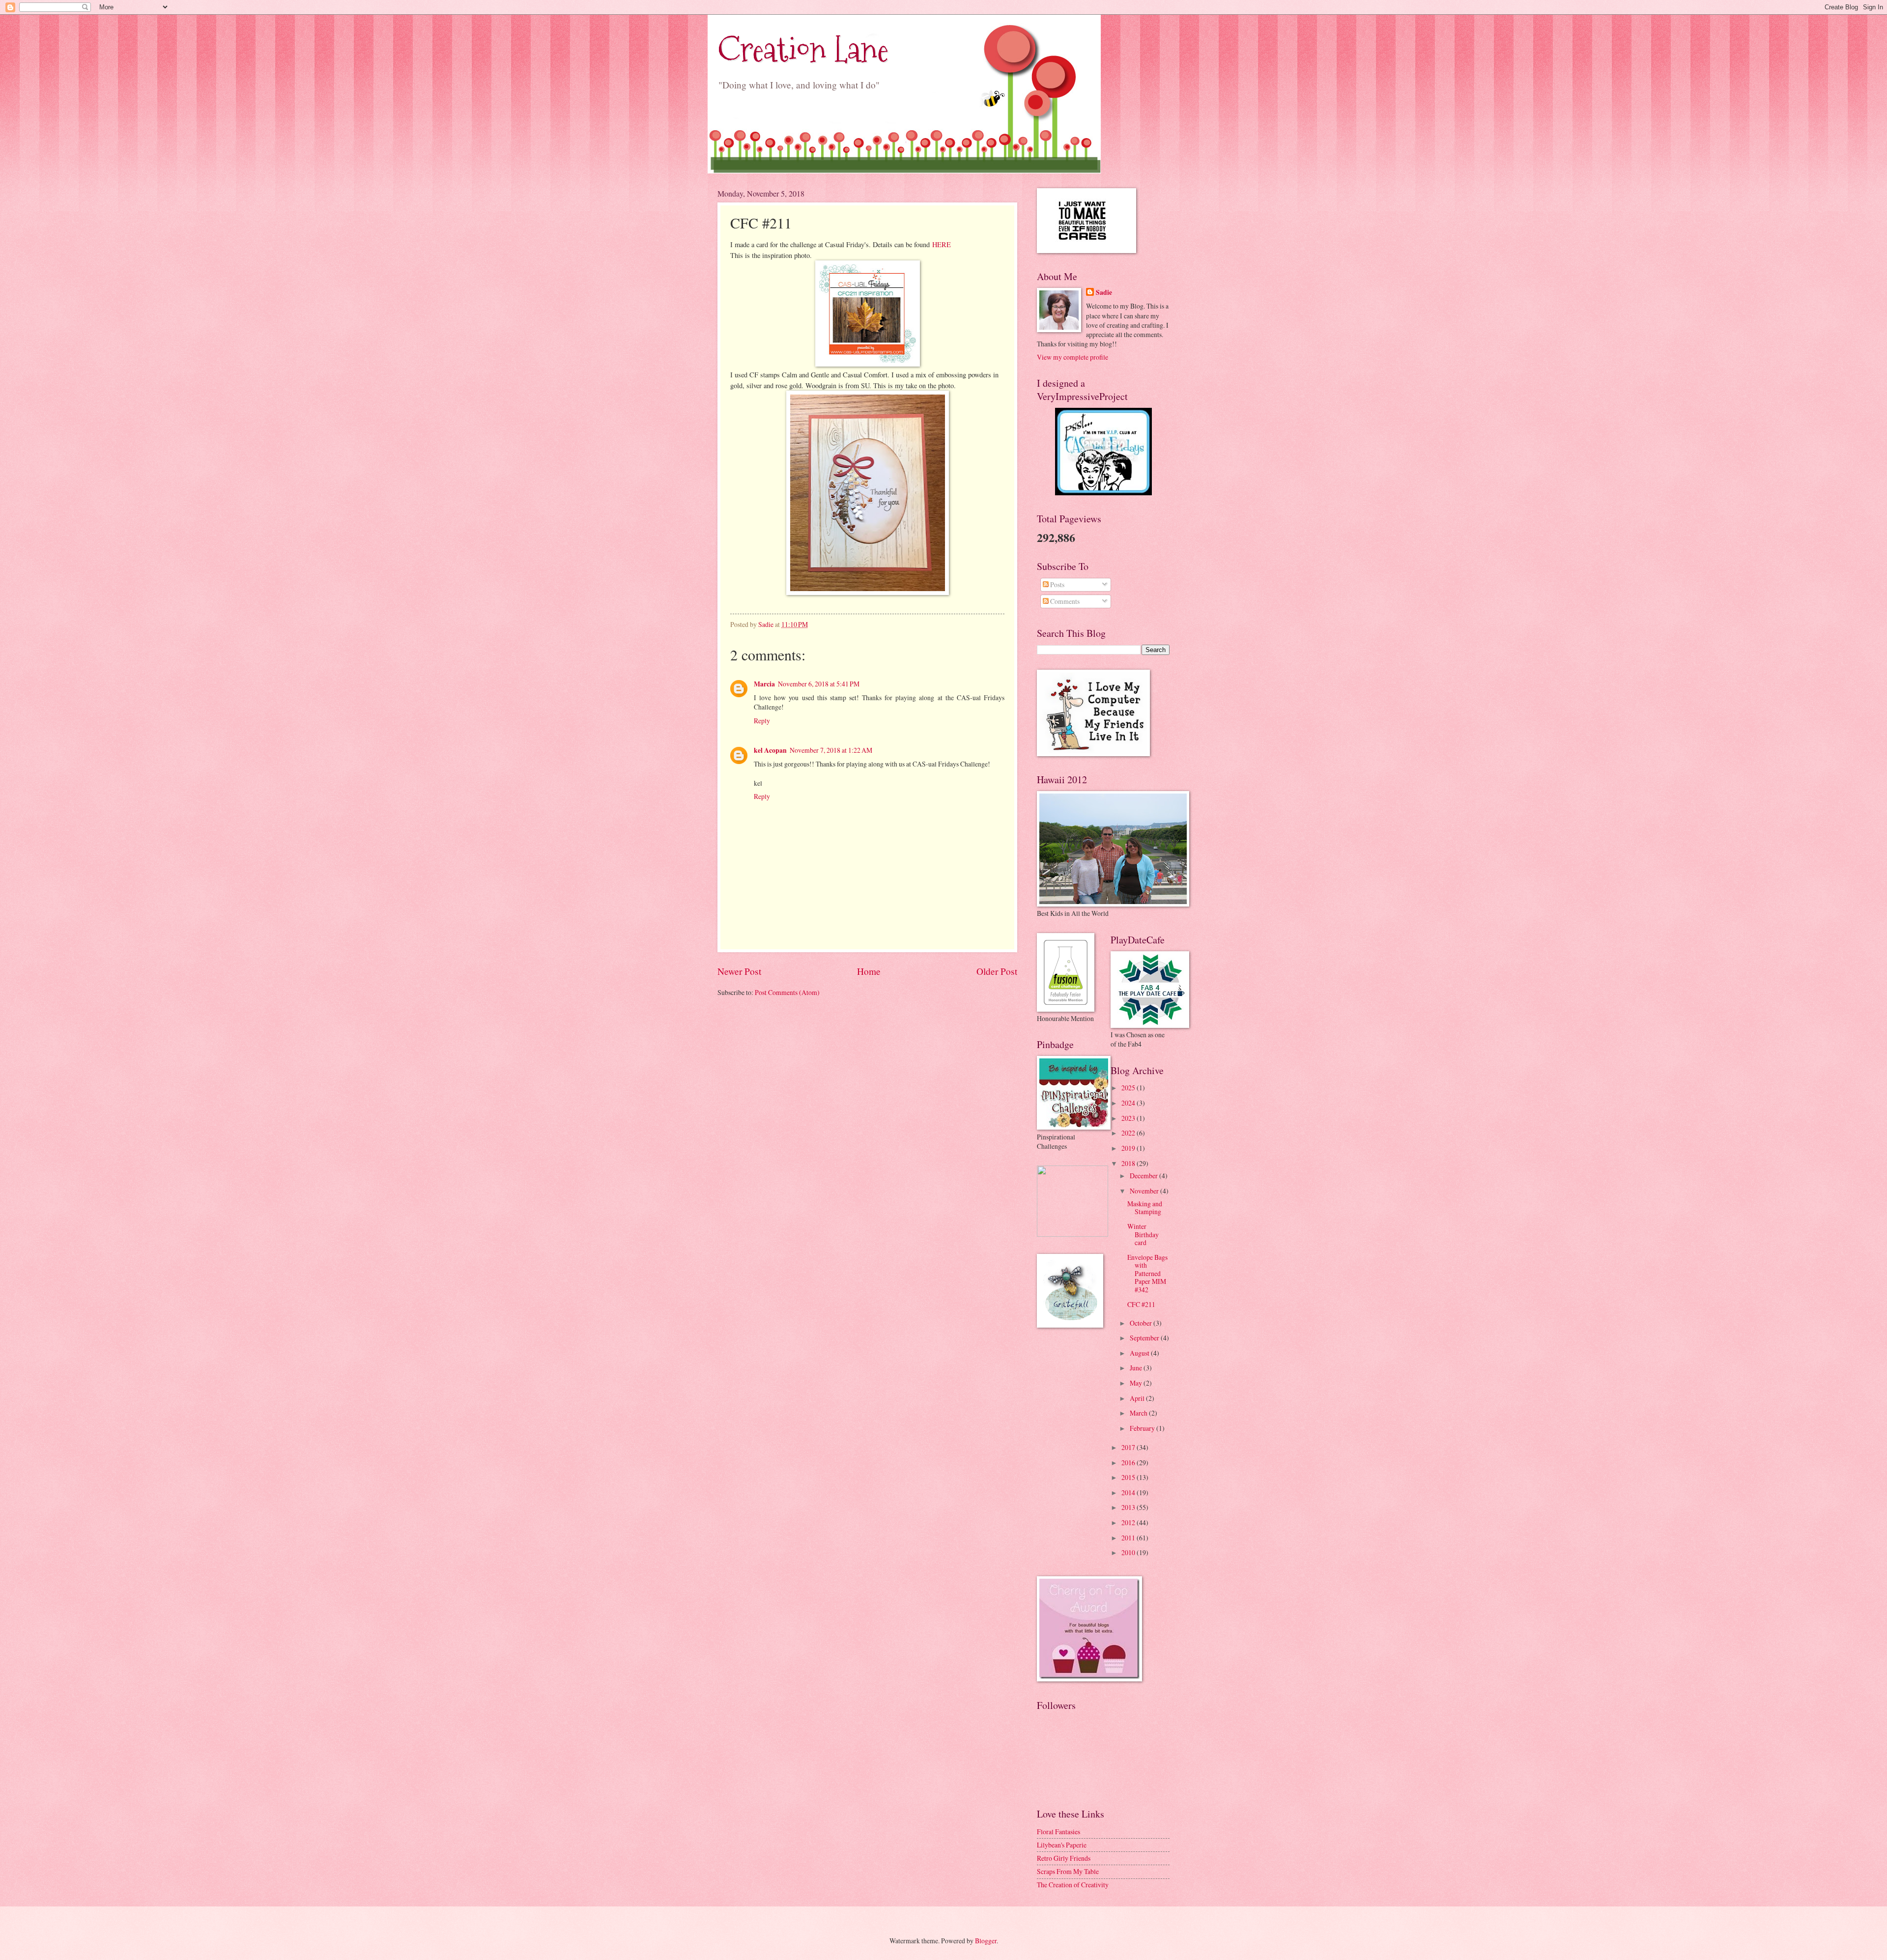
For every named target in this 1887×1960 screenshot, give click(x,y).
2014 (1129, 1492)
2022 (1129, 1133)
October (1142, 1323)
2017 (1129, 1447)
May (1137, 1383)
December (1144, 1176)
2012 (1129, 1522)
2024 (1129, 1103)
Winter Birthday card (1143, 1234)
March (1139, 1413)
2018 (1129, 1163)
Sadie (1104, 293)
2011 (1129, 1538)
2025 (1129, 1088)
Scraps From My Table (1068, 1871)
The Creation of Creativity (1073, 1885)
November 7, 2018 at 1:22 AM (831, 750)
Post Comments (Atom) (787, 992)
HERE (942, 244)
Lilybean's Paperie (1062, 1845)
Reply (762, 721)
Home (869, 971)
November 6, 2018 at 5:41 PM (819, 684)
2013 (1129, 1507)
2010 (1129, 1552)
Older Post (997, 971)
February (1143, 1428)
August (1140, 1353)
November (1145, 1191)
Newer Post (739, 971)
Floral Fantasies (1058, 1832)
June (1137, 1368)
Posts (1057, 584)
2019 (1129, 1148)
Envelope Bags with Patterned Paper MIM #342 (1147, 1273)
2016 (1129, 1463)
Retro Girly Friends (1064, 1858)
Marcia (764, 684)
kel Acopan (770, 750)
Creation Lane (803, 49)
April (1138, 1398)
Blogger (986, 1941)
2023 (1129, 1118)
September (1145, 1338)
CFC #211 (1141, 1304)
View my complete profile (1072, 357)
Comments (1064, 601)
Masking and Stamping (1145, 1208)
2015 (1129, 1477)
